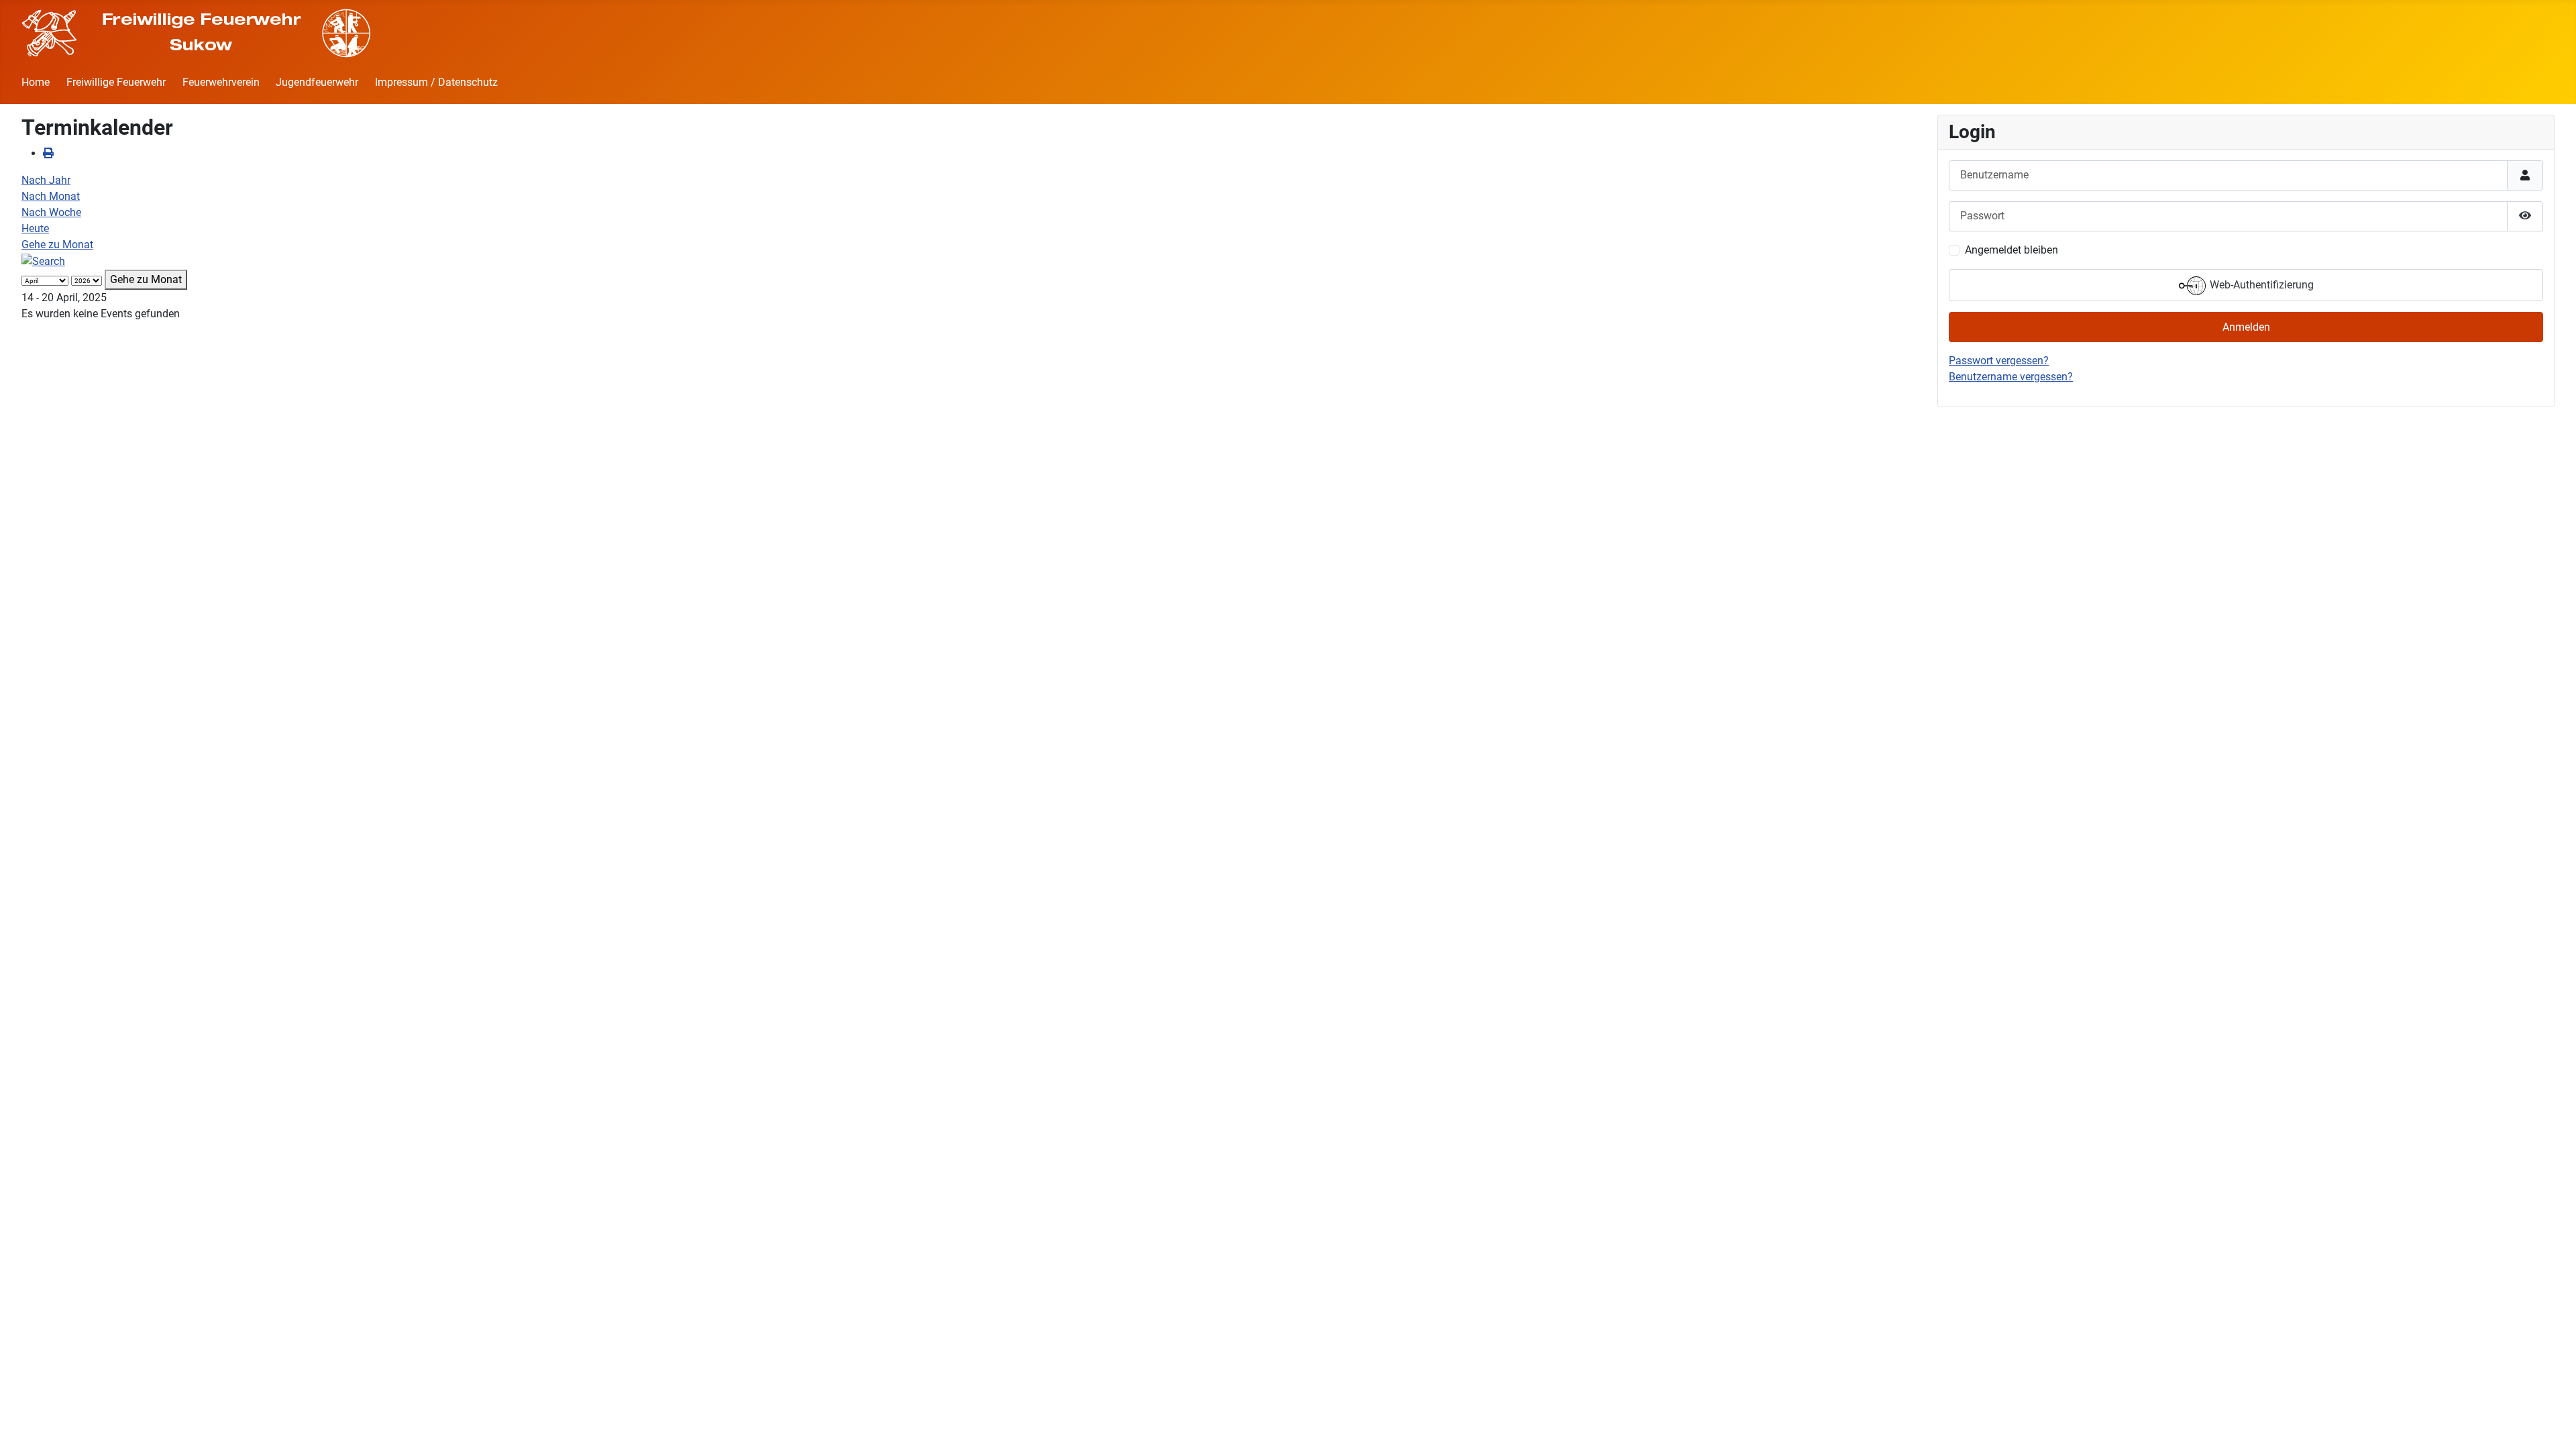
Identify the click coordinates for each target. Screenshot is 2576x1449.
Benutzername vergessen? (2011, 377)
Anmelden (2246, 327)
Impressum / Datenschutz (436, 82)
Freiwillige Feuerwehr (116, 82)
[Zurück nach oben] (2553, 1424)
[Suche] (43, 261)
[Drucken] (48, 153)
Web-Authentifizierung (2260, 285)
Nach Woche (51, 212)
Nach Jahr (46, 180)
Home (36, 82)
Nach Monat (51, 196)
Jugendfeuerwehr (317, 82)
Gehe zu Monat (57, 245)
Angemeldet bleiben (2011, 250)
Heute (35, 228)
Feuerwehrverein (221, 82)
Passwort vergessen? (1999, 361)
